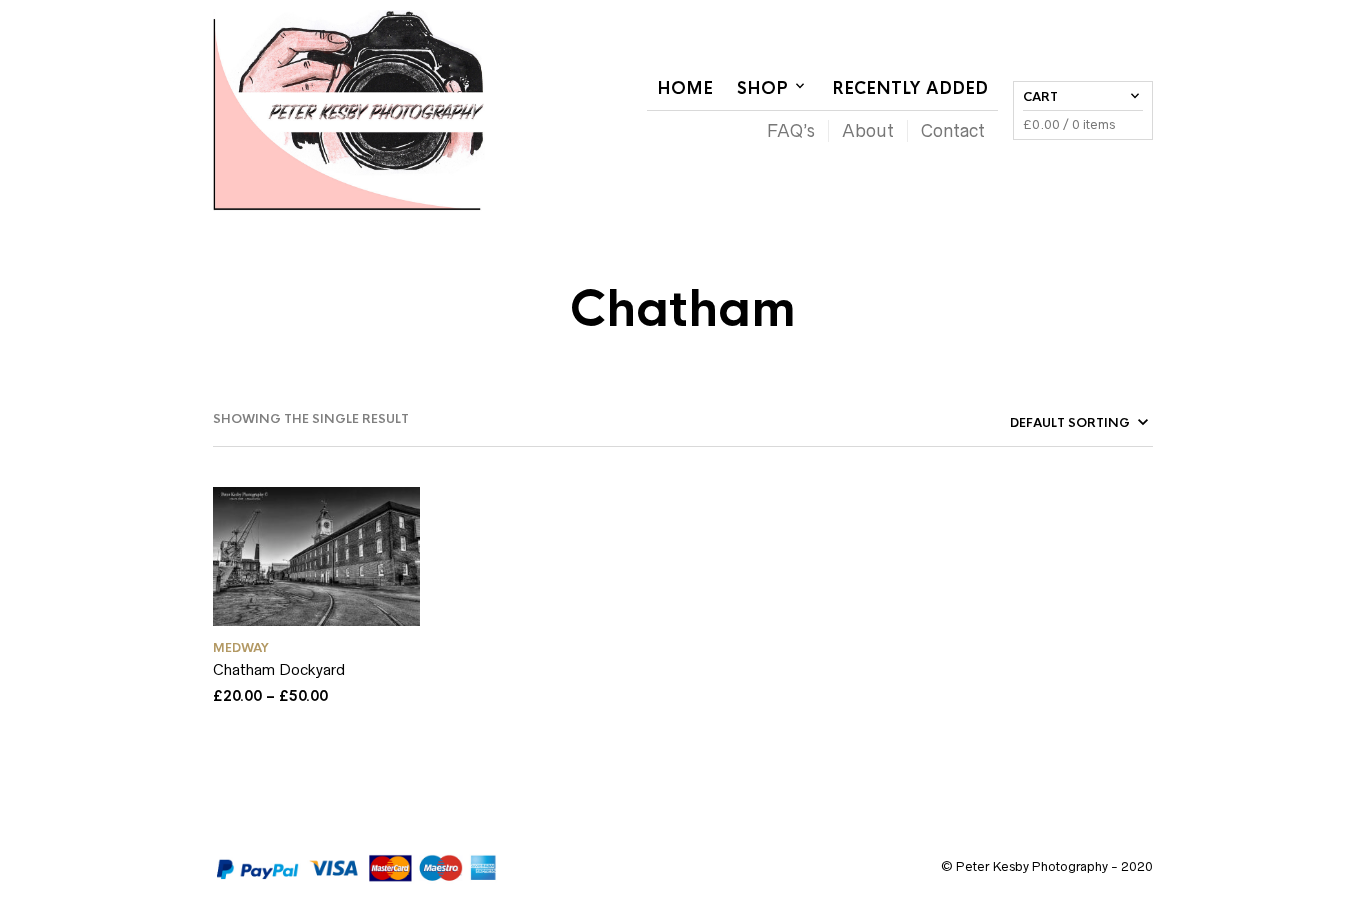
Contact (953, 131)
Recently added (910, 88)
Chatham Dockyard (279, 669)
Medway (241, 648)
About (868, 131)
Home (685, 88)
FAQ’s (791, 131)
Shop (762, 88)
